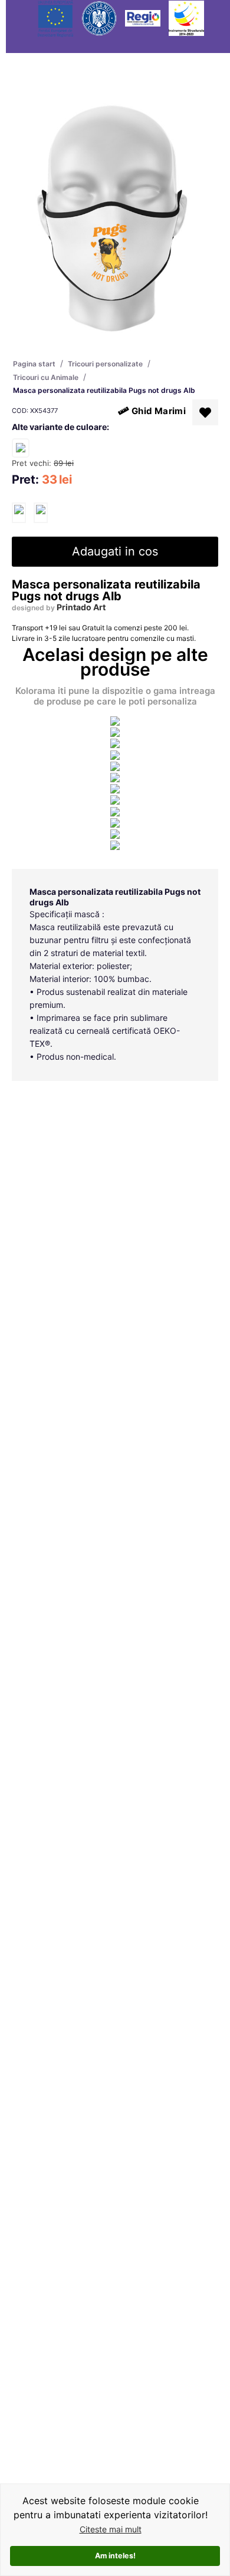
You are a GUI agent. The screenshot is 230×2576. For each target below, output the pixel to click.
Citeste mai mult (111, 2529)
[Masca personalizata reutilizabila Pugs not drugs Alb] (19, 513)
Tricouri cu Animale (46, 377)
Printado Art (81, 607)
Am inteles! (115, 2556)
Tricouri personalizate (105, 364)
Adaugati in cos (115, 551)
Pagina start (34, 364)
